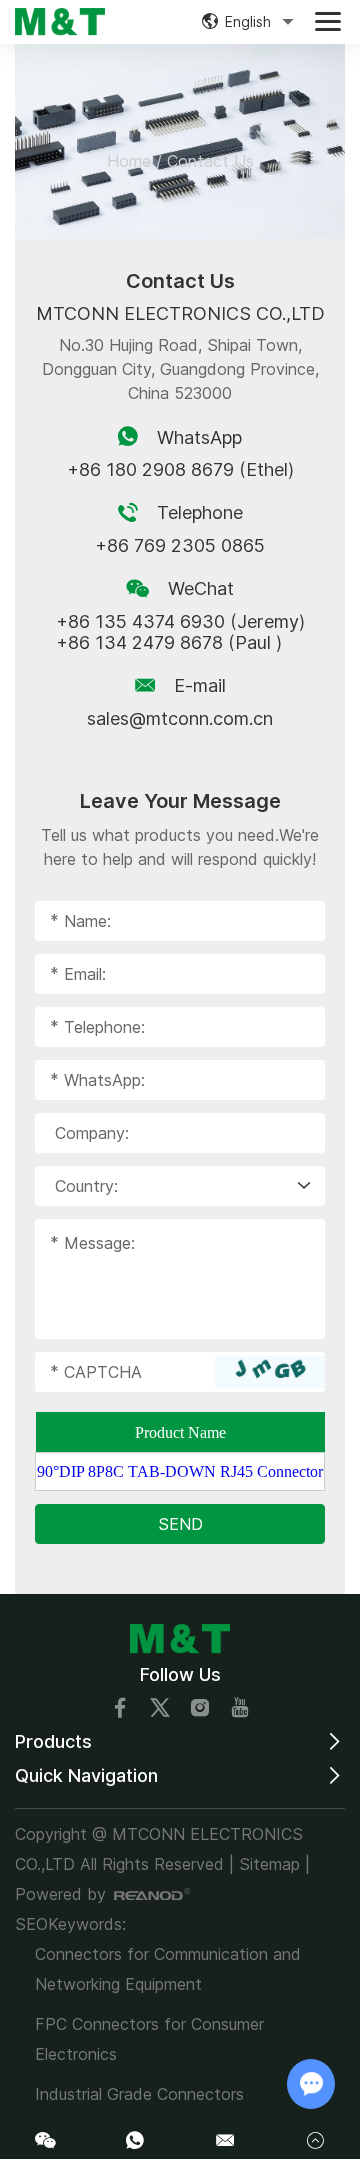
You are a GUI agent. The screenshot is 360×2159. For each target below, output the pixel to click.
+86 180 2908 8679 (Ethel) (180, 469)
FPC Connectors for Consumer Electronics (149, 2039)
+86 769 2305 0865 (180, 545)
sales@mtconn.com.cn (180, 718)
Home (129, 161)
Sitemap (269, 1864)
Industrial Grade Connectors (139, 2094)
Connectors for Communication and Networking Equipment (168, 1969)
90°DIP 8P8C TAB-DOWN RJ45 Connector (180, 1471)
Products (53, 1741)
